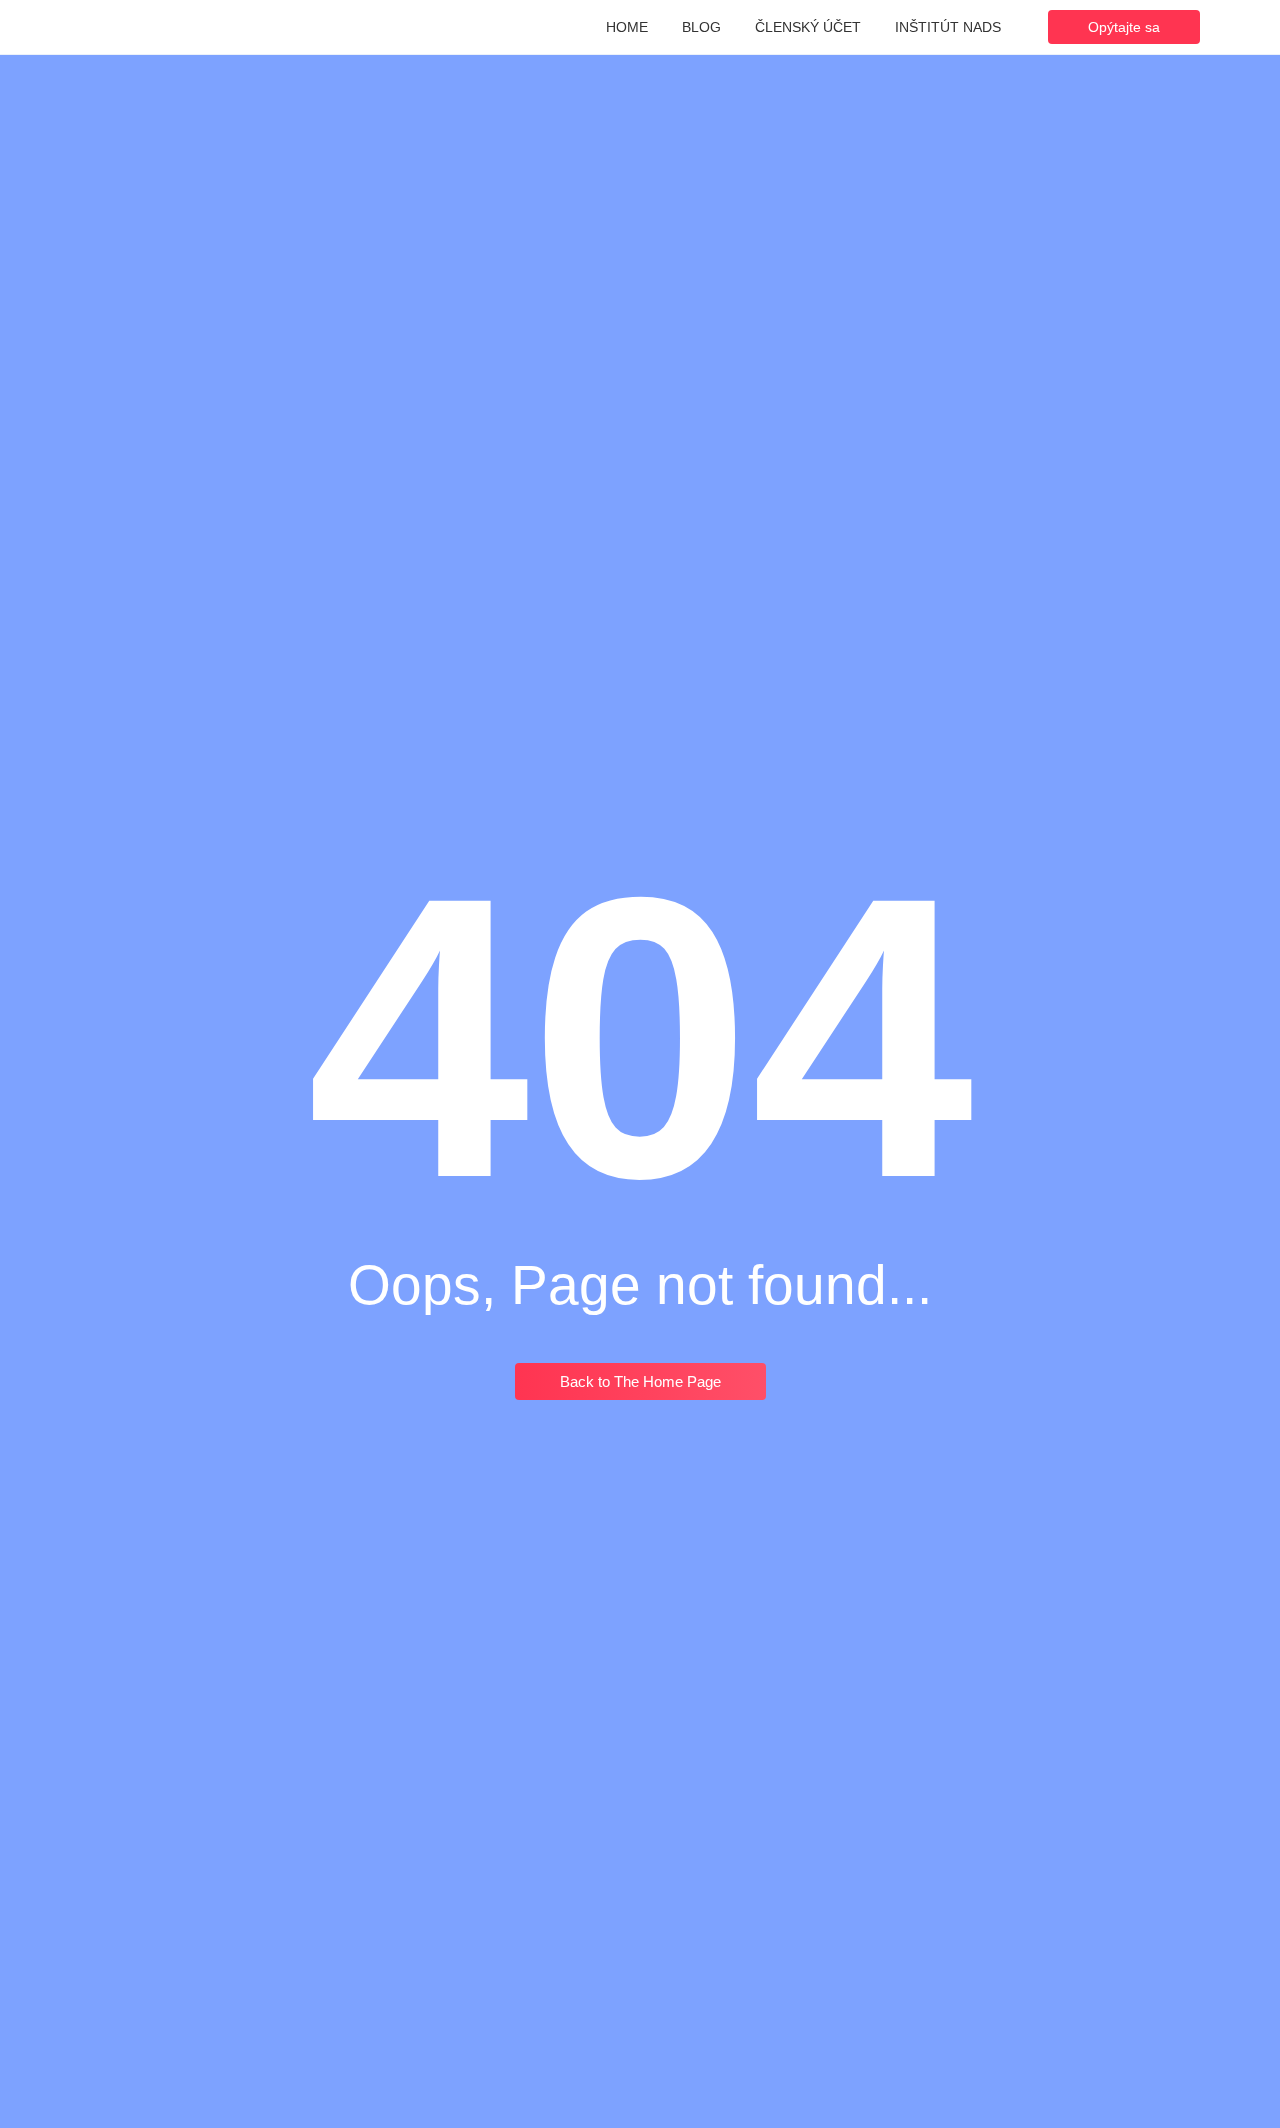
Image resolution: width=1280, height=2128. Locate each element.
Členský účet (808, 27)
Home (627, 27)
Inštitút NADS (948, 27)
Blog (701, 27)
